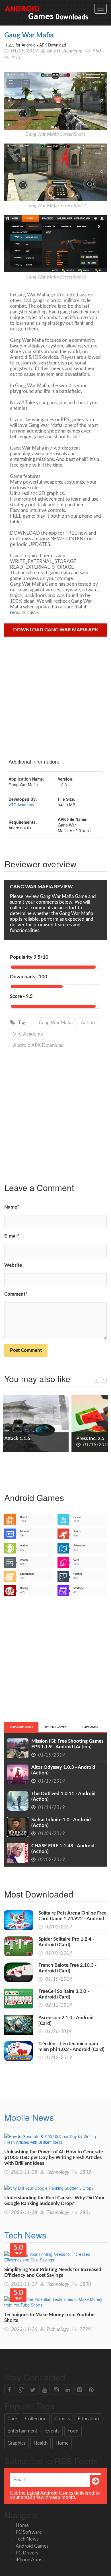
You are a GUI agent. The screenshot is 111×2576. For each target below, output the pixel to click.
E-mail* (12, 1236)
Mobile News (29, 2117)
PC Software (29, 2532)
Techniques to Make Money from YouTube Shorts (49, 2317)
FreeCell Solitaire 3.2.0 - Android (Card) (64, 1994)
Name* (12, 1207)
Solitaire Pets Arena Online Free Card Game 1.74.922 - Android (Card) (72, 1919)
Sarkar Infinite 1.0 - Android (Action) (61, 1823)
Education (88, 2419)
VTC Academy (68, 51)
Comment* (16, 1294)
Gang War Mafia (29, 35)
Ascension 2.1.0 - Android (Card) (66, 2020)
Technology (58, 2172)
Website (13, 1265)
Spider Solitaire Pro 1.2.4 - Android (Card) (66, 1942)
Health (41, 2443)
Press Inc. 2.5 (23, 1438)
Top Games (90, 1727)
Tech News (25, 2235)
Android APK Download (38, 1045)
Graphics (17, 2443)
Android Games (32, 2546)
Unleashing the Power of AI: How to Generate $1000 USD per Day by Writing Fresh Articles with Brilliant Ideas (54, 2157)
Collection (36, 2419)
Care (12, 2419)
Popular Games (21, 1727)
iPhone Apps (29, 2560)
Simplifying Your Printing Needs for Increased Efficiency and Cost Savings (53, 2272)
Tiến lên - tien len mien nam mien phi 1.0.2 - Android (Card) (71, 2047)
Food (73, 2431)
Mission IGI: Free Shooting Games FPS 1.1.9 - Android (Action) (67, 1744)
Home (62, 2443)
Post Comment (26, 1350)
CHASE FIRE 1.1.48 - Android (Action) (63, 1849)
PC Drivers (27, 2553)
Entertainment (22, 2431)
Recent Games (56, 1727)
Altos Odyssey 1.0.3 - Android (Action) (63, 1770)
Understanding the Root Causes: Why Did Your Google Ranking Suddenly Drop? (55, 2201)
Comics (62, 2419)
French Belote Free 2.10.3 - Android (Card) (67, 1968)
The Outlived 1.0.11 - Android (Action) (63, 1796)
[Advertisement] (55, 695)
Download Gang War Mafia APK (56, 630)
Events (52, 2431)
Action (88, 1023)
